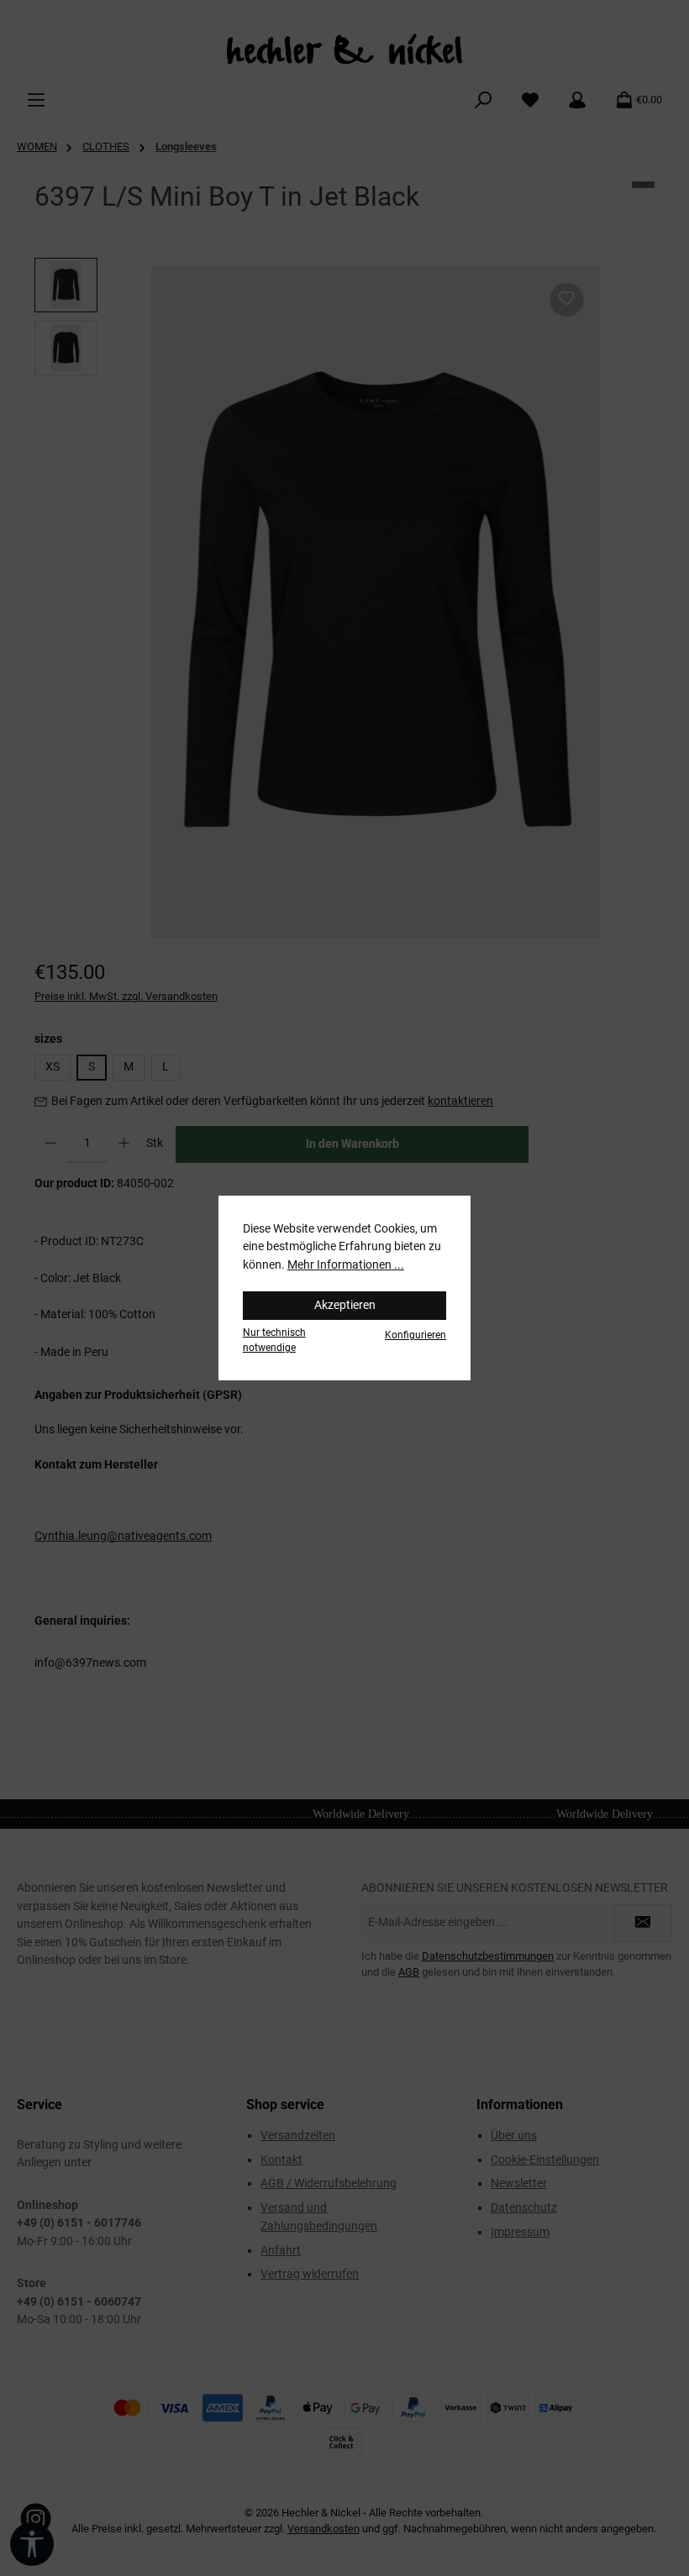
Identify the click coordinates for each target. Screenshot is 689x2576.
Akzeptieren (345, 1305)
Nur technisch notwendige (274, 1340)
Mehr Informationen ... (346, 1265)
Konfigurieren (416, 1335)
